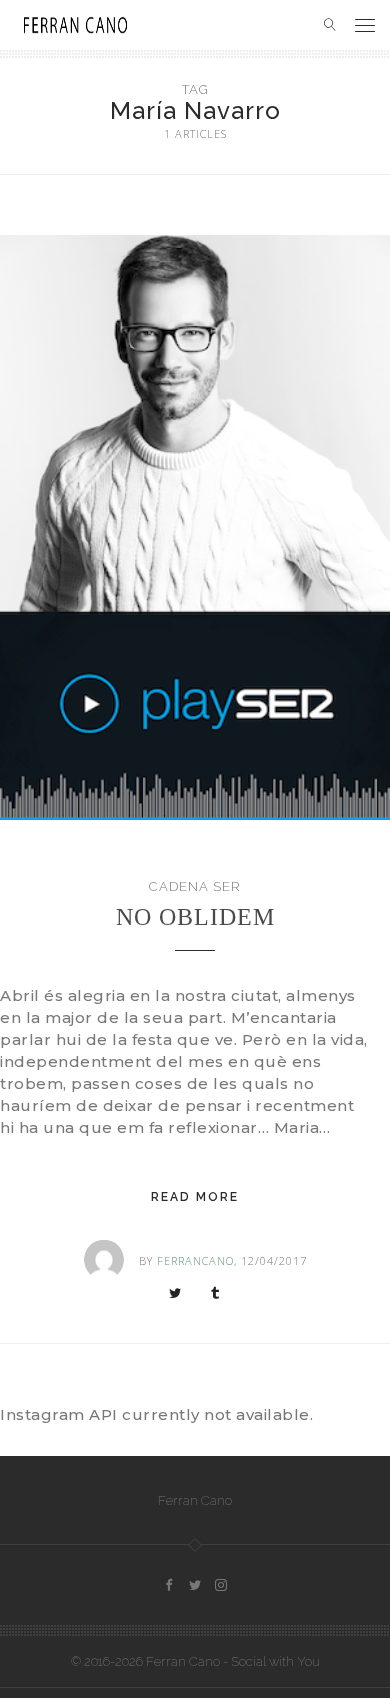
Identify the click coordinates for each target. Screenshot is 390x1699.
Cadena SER (195, 886)
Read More (195, 1197)
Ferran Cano (195, 1500)
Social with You (275, 1661)
